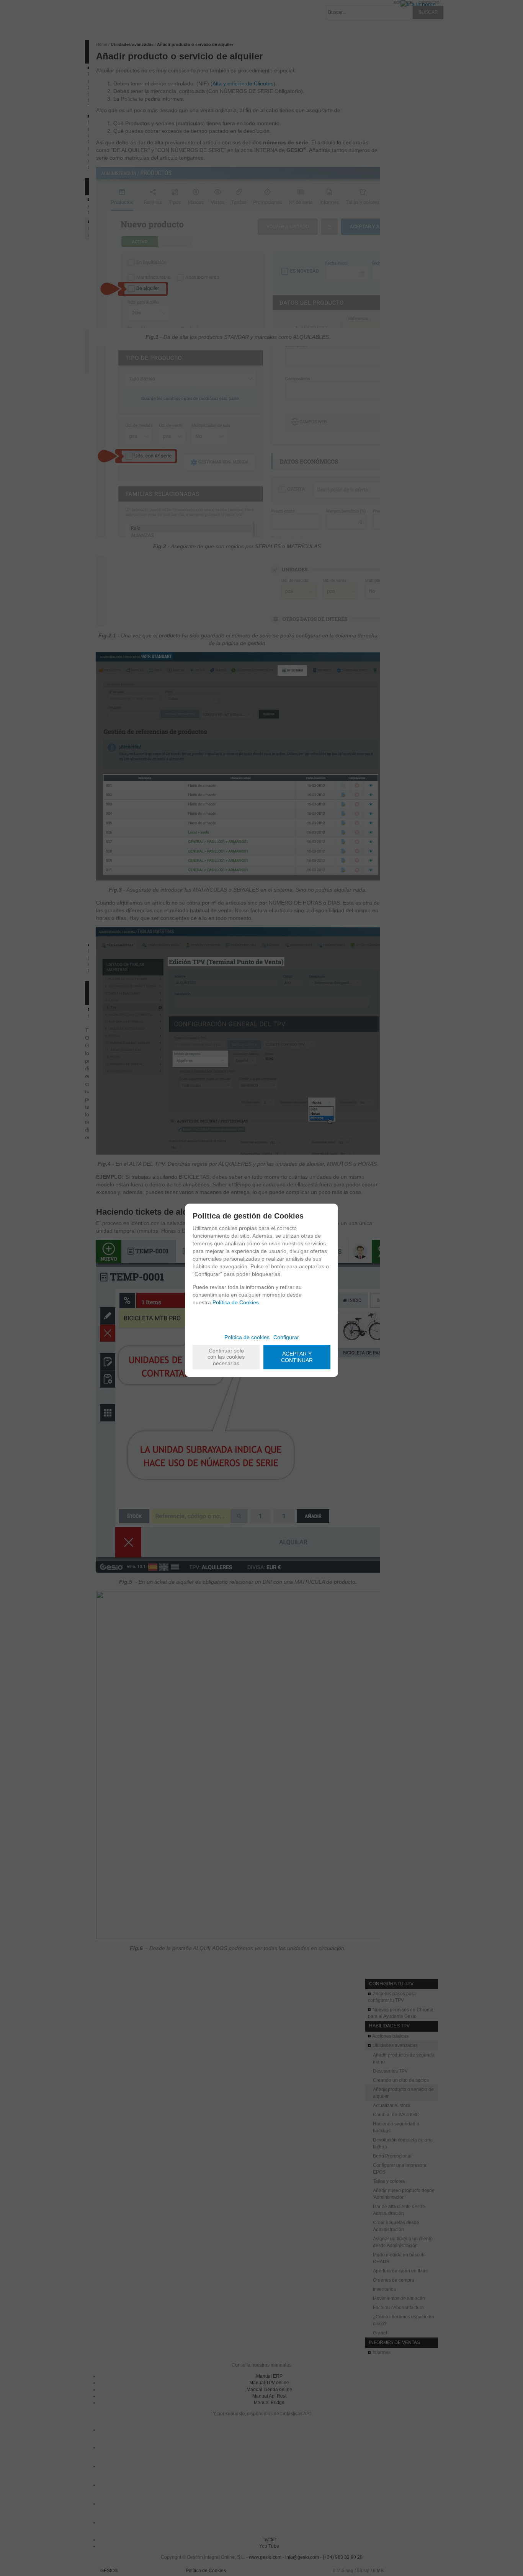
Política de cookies (247, 1337)
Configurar (286, 1337)
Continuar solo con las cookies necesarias (226, 1357)
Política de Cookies (236, 1302)
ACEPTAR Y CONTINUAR (297, 1357)
